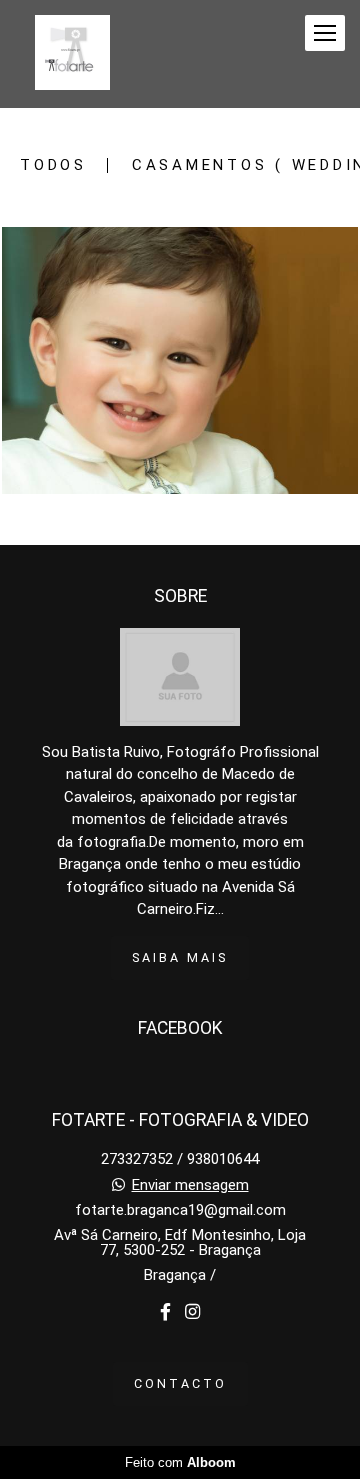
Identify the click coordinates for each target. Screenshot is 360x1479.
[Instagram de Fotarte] (192, 1312)
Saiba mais (180, 957)
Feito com (180, 1462)
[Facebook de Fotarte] (165, 1312)
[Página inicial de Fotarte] (72, 54)
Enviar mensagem (190, 1185)
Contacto (180, 1383)
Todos (53, 165)
